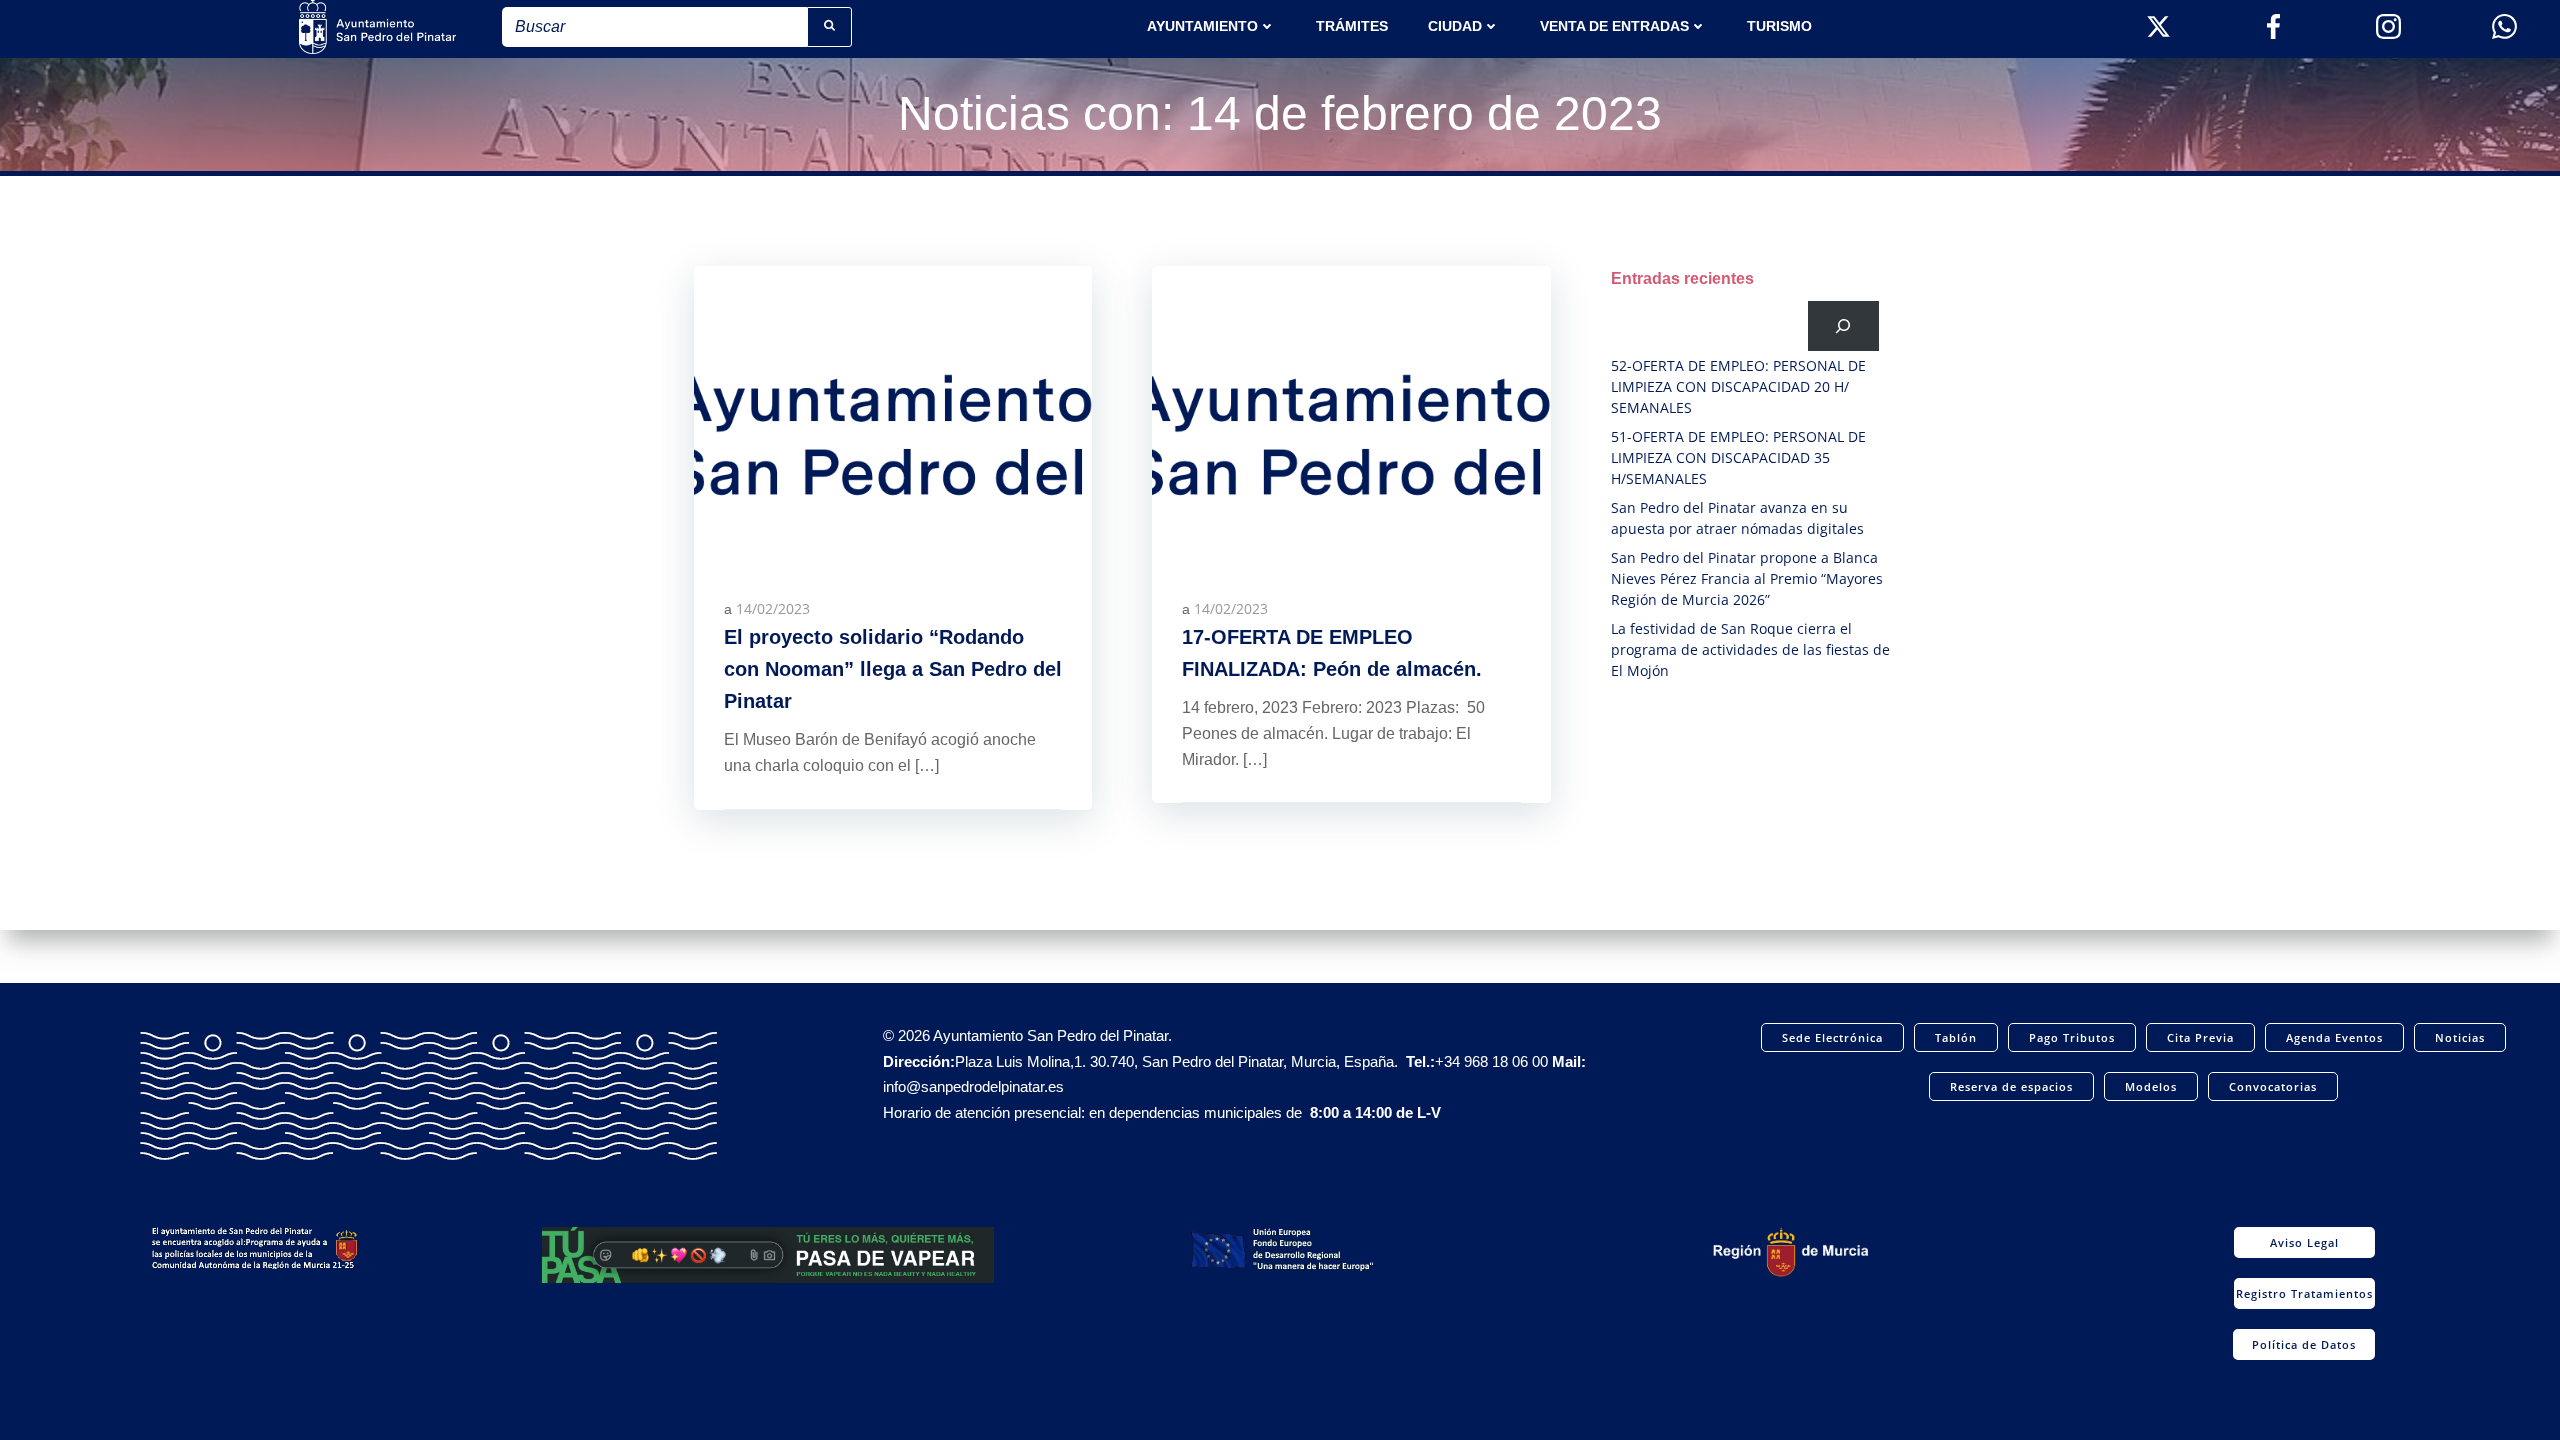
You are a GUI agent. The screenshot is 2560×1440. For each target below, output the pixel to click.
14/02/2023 (773, 608)
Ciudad (1455, 26)
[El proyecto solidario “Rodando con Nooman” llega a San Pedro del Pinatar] (893, 414)
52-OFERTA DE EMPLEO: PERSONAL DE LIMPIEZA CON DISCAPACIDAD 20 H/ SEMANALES (1738, 386)
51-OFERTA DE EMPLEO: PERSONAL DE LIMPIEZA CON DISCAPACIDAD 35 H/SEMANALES (1738, 457)
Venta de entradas (1614, 26)
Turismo (1779, 26)
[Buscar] (1843, 325)
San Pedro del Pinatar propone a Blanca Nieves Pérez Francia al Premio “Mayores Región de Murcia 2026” (1747, 578)
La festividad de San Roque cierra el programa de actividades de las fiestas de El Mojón (1750, 649)
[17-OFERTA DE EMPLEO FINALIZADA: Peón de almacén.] (1351, 414)
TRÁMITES (1352, 26)
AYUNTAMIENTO (1202, 26)
